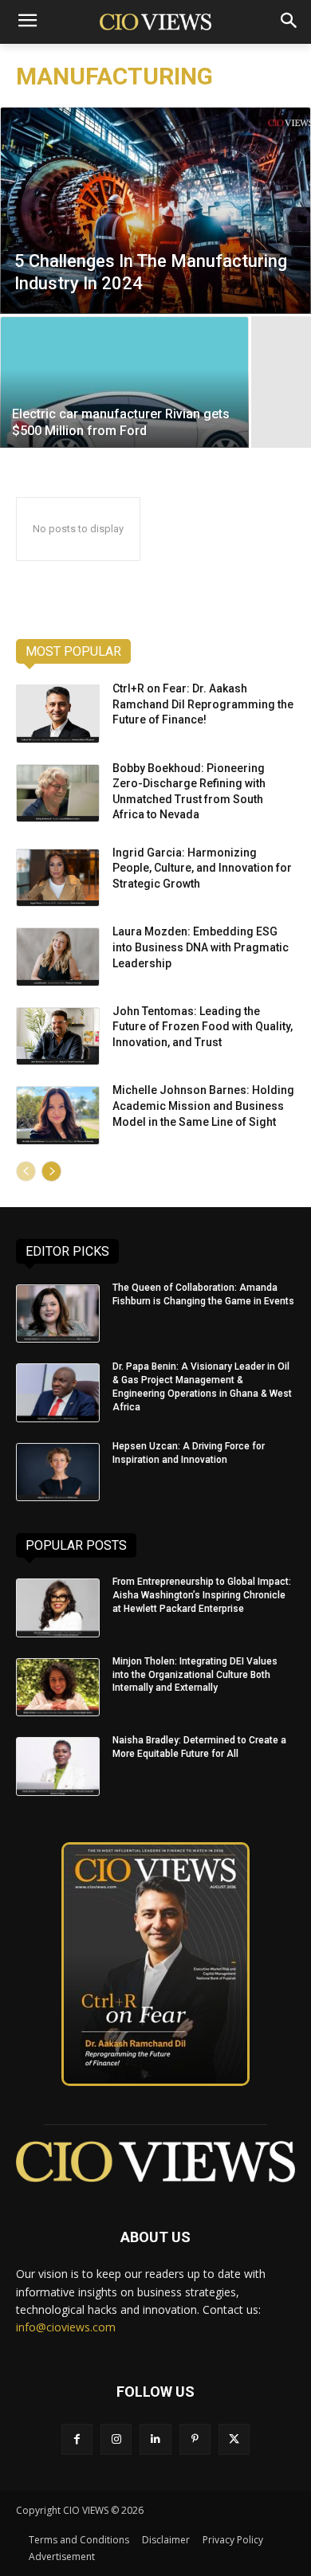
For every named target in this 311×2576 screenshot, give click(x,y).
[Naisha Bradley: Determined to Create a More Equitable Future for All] (58, 1766)
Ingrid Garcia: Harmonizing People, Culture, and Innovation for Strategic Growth (202, 868)
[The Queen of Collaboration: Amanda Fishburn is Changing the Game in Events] (58, 1314)
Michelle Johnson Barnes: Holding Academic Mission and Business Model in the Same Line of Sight (203, 1106)
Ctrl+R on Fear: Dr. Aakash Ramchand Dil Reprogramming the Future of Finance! (203, 704)
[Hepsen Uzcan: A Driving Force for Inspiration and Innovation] (58, 1472)
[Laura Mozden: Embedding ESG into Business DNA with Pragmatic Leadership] (58, 957)
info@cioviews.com (66, 2327)
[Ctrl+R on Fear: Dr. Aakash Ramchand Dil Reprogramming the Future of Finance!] (58, 714)
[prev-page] (26, 1171)
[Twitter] (234, 2439)
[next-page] (51, 1171)
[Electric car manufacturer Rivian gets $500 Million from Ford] (124, 382)
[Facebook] (77, 2439)
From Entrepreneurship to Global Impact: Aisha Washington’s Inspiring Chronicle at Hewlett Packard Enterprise (202, 1595)
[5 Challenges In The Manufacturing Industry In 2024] (155, 210)
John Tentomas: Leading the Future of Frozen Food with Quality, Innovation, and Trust (203, 1027)
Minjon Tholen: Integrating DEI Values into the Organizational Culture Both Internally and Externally (195, 1675)
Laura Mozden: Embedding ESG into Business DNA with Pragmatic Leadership (201, 947)
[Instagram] (116, 2439)
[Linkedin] (155, 2439)
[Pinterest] (195, 2439)
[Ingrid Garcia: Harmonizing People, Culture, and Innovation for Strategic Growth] (58, 878)
